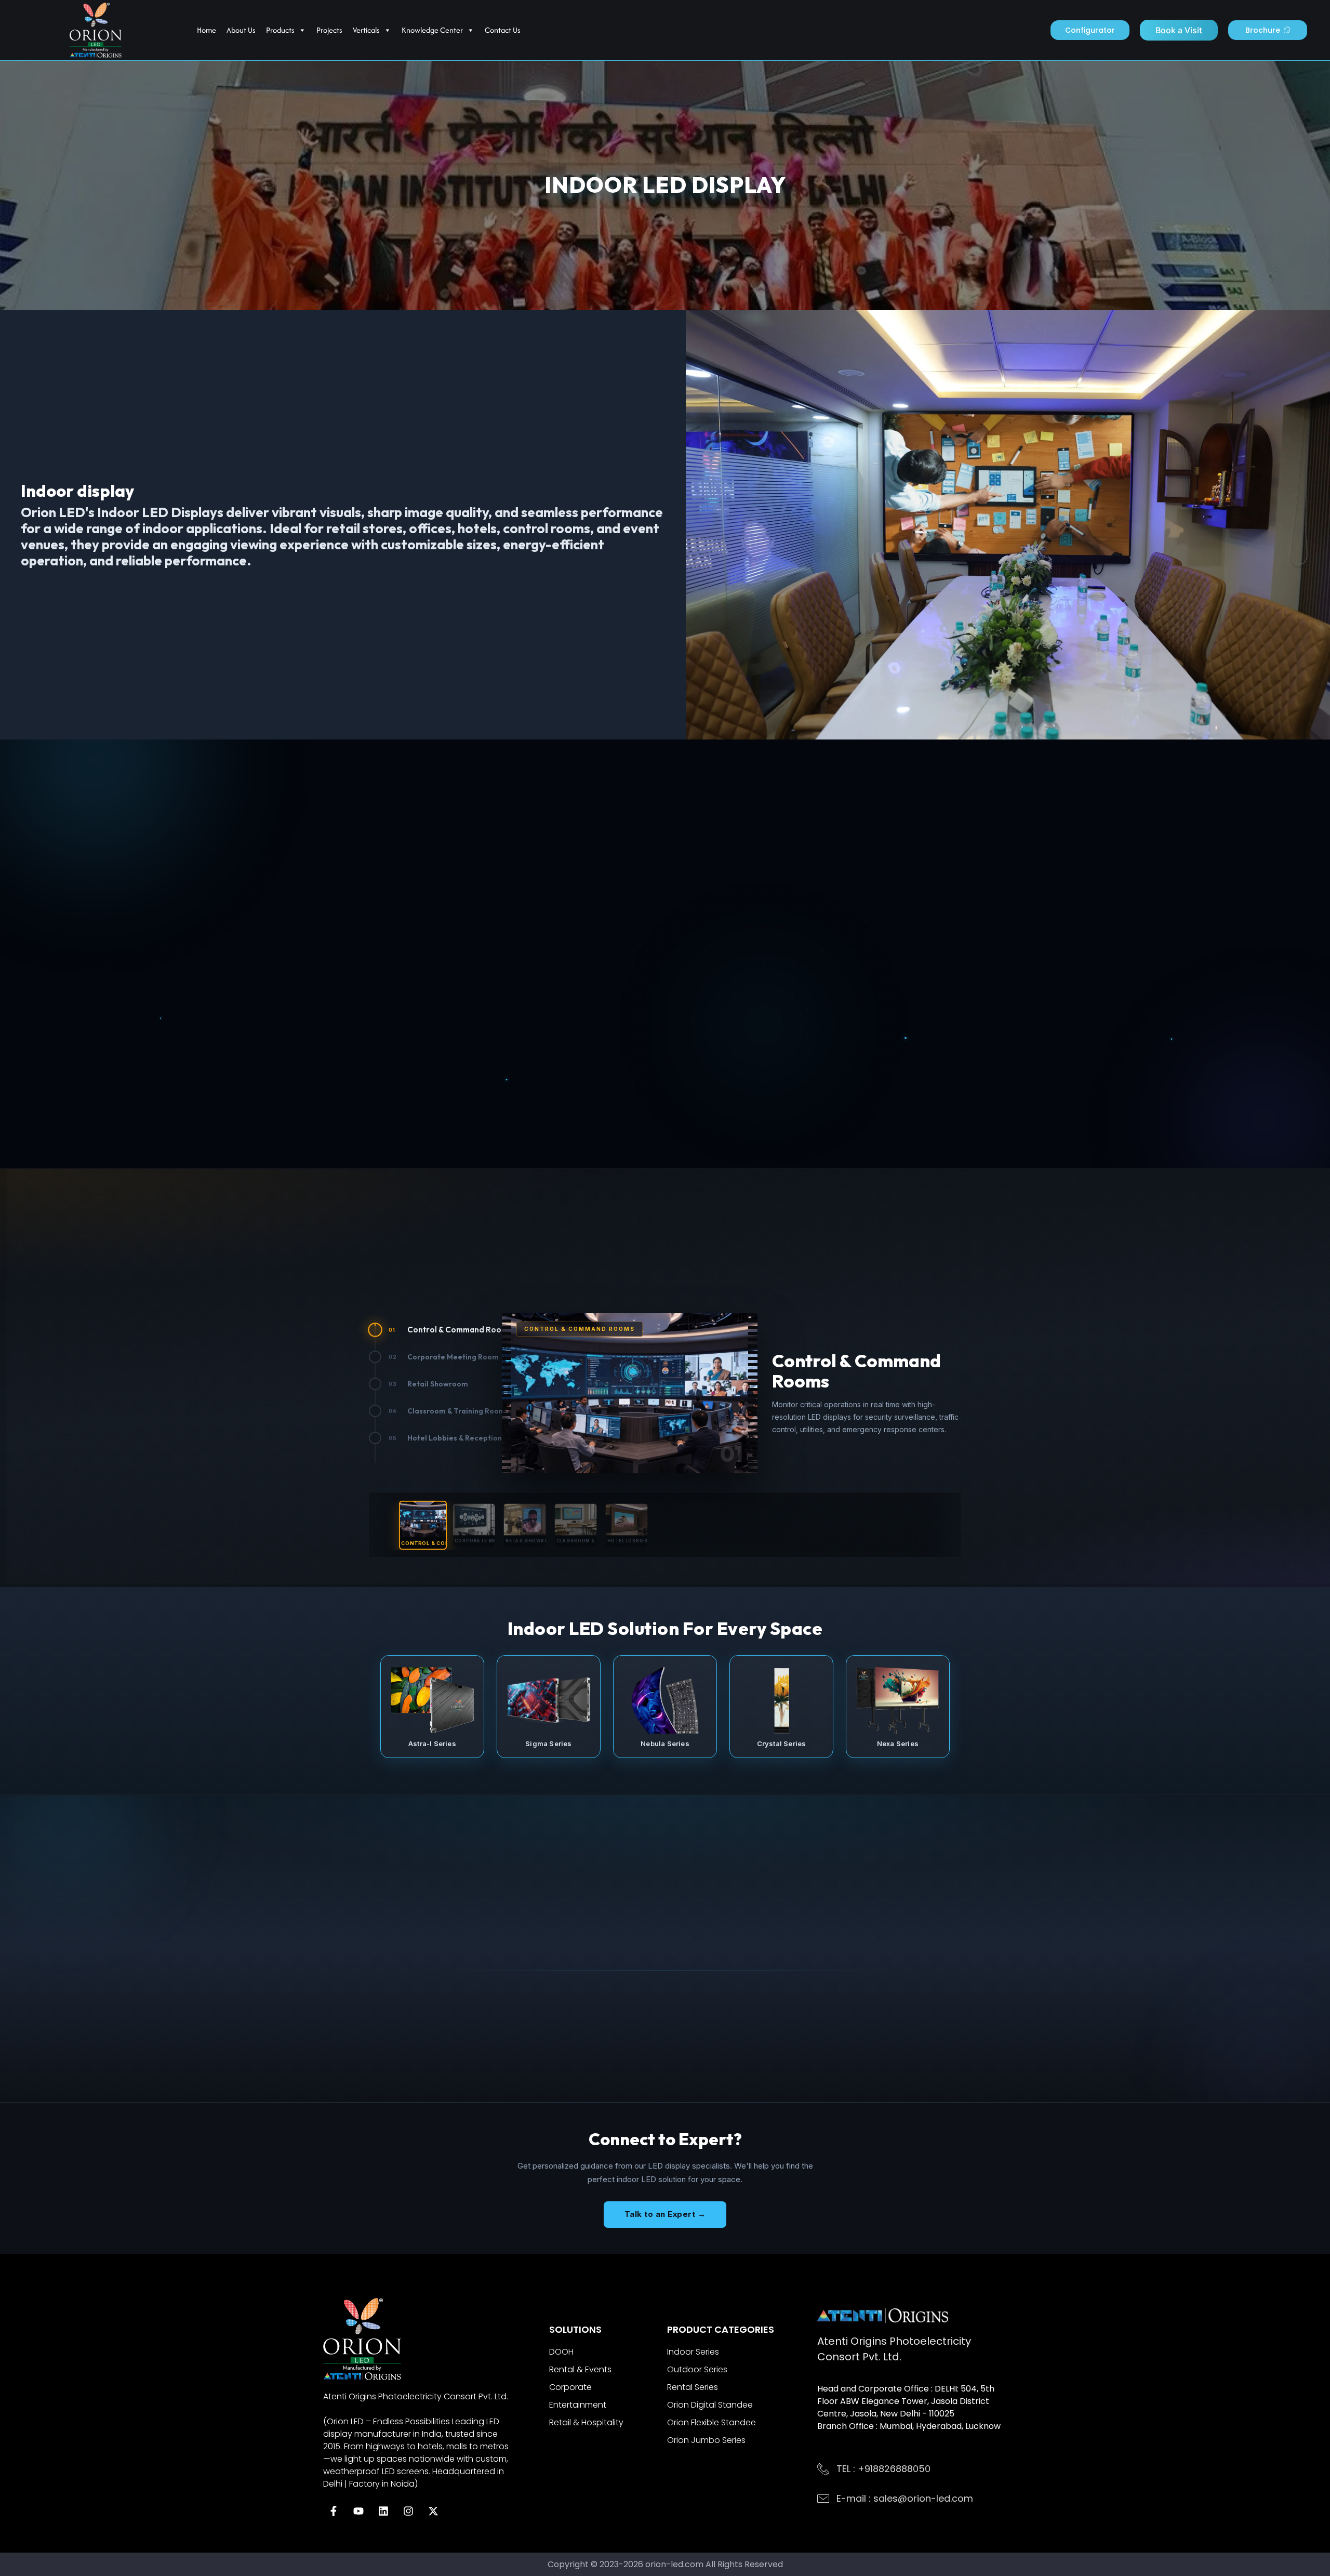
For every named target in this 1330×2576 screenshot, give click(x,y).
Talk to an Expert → (665, 2214)
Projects (329, 30)
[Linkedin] (383, 2511)
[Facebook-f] (334, 2511)
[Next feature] (824, 1028)
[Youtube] (358, 2511)
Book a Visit (1179, 30)
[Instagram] (408, 2511)
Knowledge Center (432, 30)
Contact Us (503, 30)
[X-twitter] (433, 2511)
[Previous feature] (506, 1028)
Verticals (366, 30)
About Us (241, 30)
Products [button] (280, 30)
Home (207, 30)
